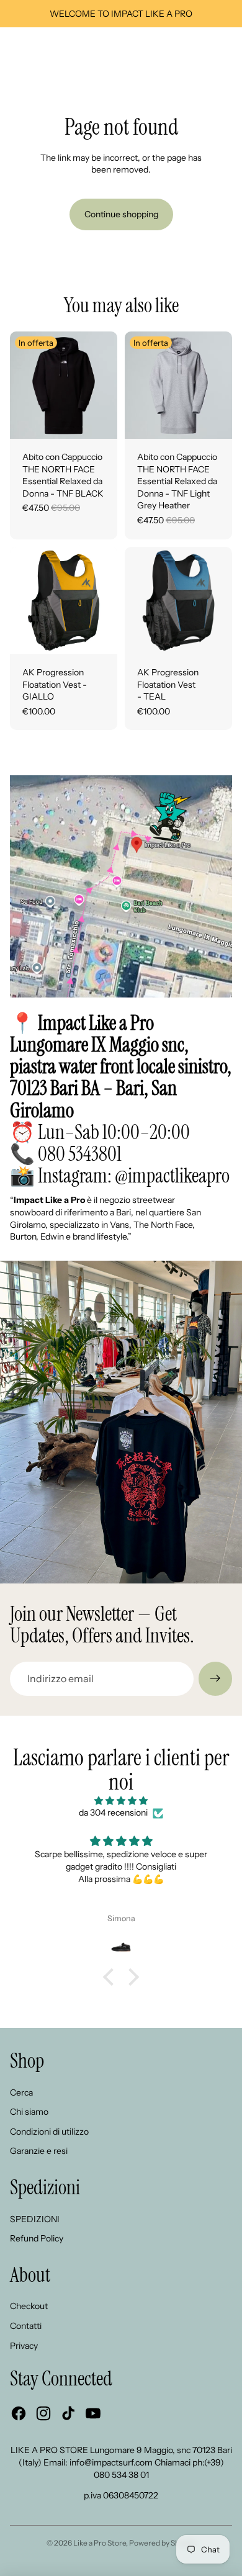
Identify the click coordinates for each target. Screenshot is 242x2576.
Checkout (29, 2306)
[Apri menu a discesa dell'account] (200, 50)
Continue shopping (121, 214)
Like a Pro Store (100, 2543)
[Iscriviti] (215, 1678)
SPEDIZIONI (35, 2219)
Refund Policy (37, 2238)
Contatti (26, 2326)
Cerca (21, 2092)
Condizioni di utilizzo (49, 2132)
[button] (112, 1977)
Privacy (24, 2346)
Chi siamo (29, 2112)
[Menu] (14, 50)
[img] (121, 1801)
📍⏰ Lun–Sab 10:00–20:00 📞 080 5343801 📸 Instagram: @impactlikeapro (121, 1099)
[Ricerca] (41, 50)
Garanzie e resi (39, 2151)
